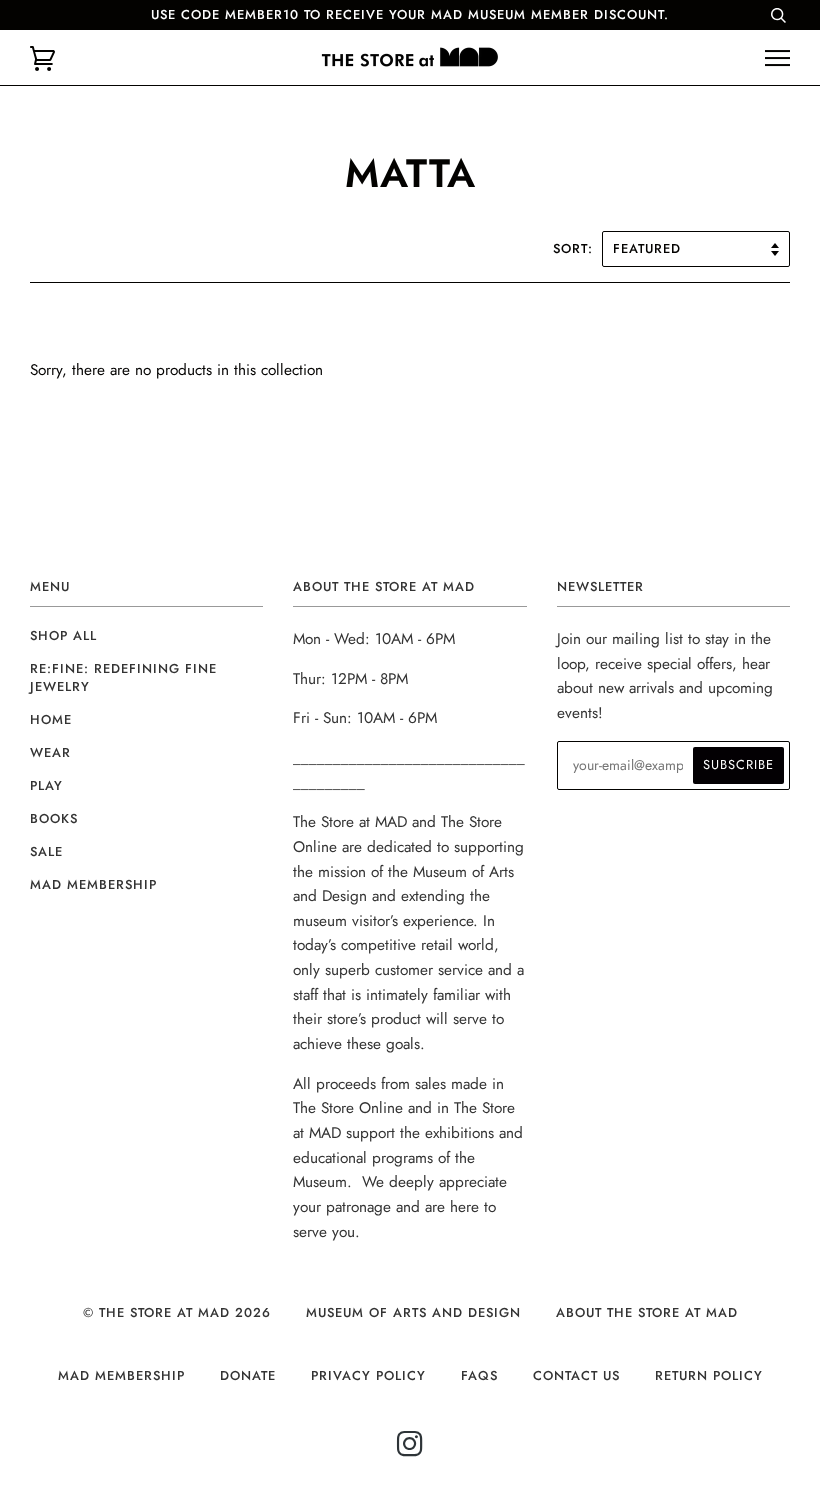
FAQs (479, 1375)
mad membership (93, 884)
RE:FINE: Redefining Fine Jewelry (123, 677)
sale (46, 851)
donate (248, 1375)
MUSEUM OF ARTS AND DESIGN (413, 1312)
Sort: (575, 248)
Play (46, 785)
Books (54, 818)
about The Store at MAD (647, 1312)
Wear (50, 752)
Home (51, 719)
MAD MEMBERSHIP (121, 1375)
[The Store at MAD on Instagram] (410, 1449)
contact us (576, 1375)
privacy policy (368, 1375)
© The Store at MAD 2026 (177, 1312)
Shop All (63, 635)
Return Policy (709, 1375)
